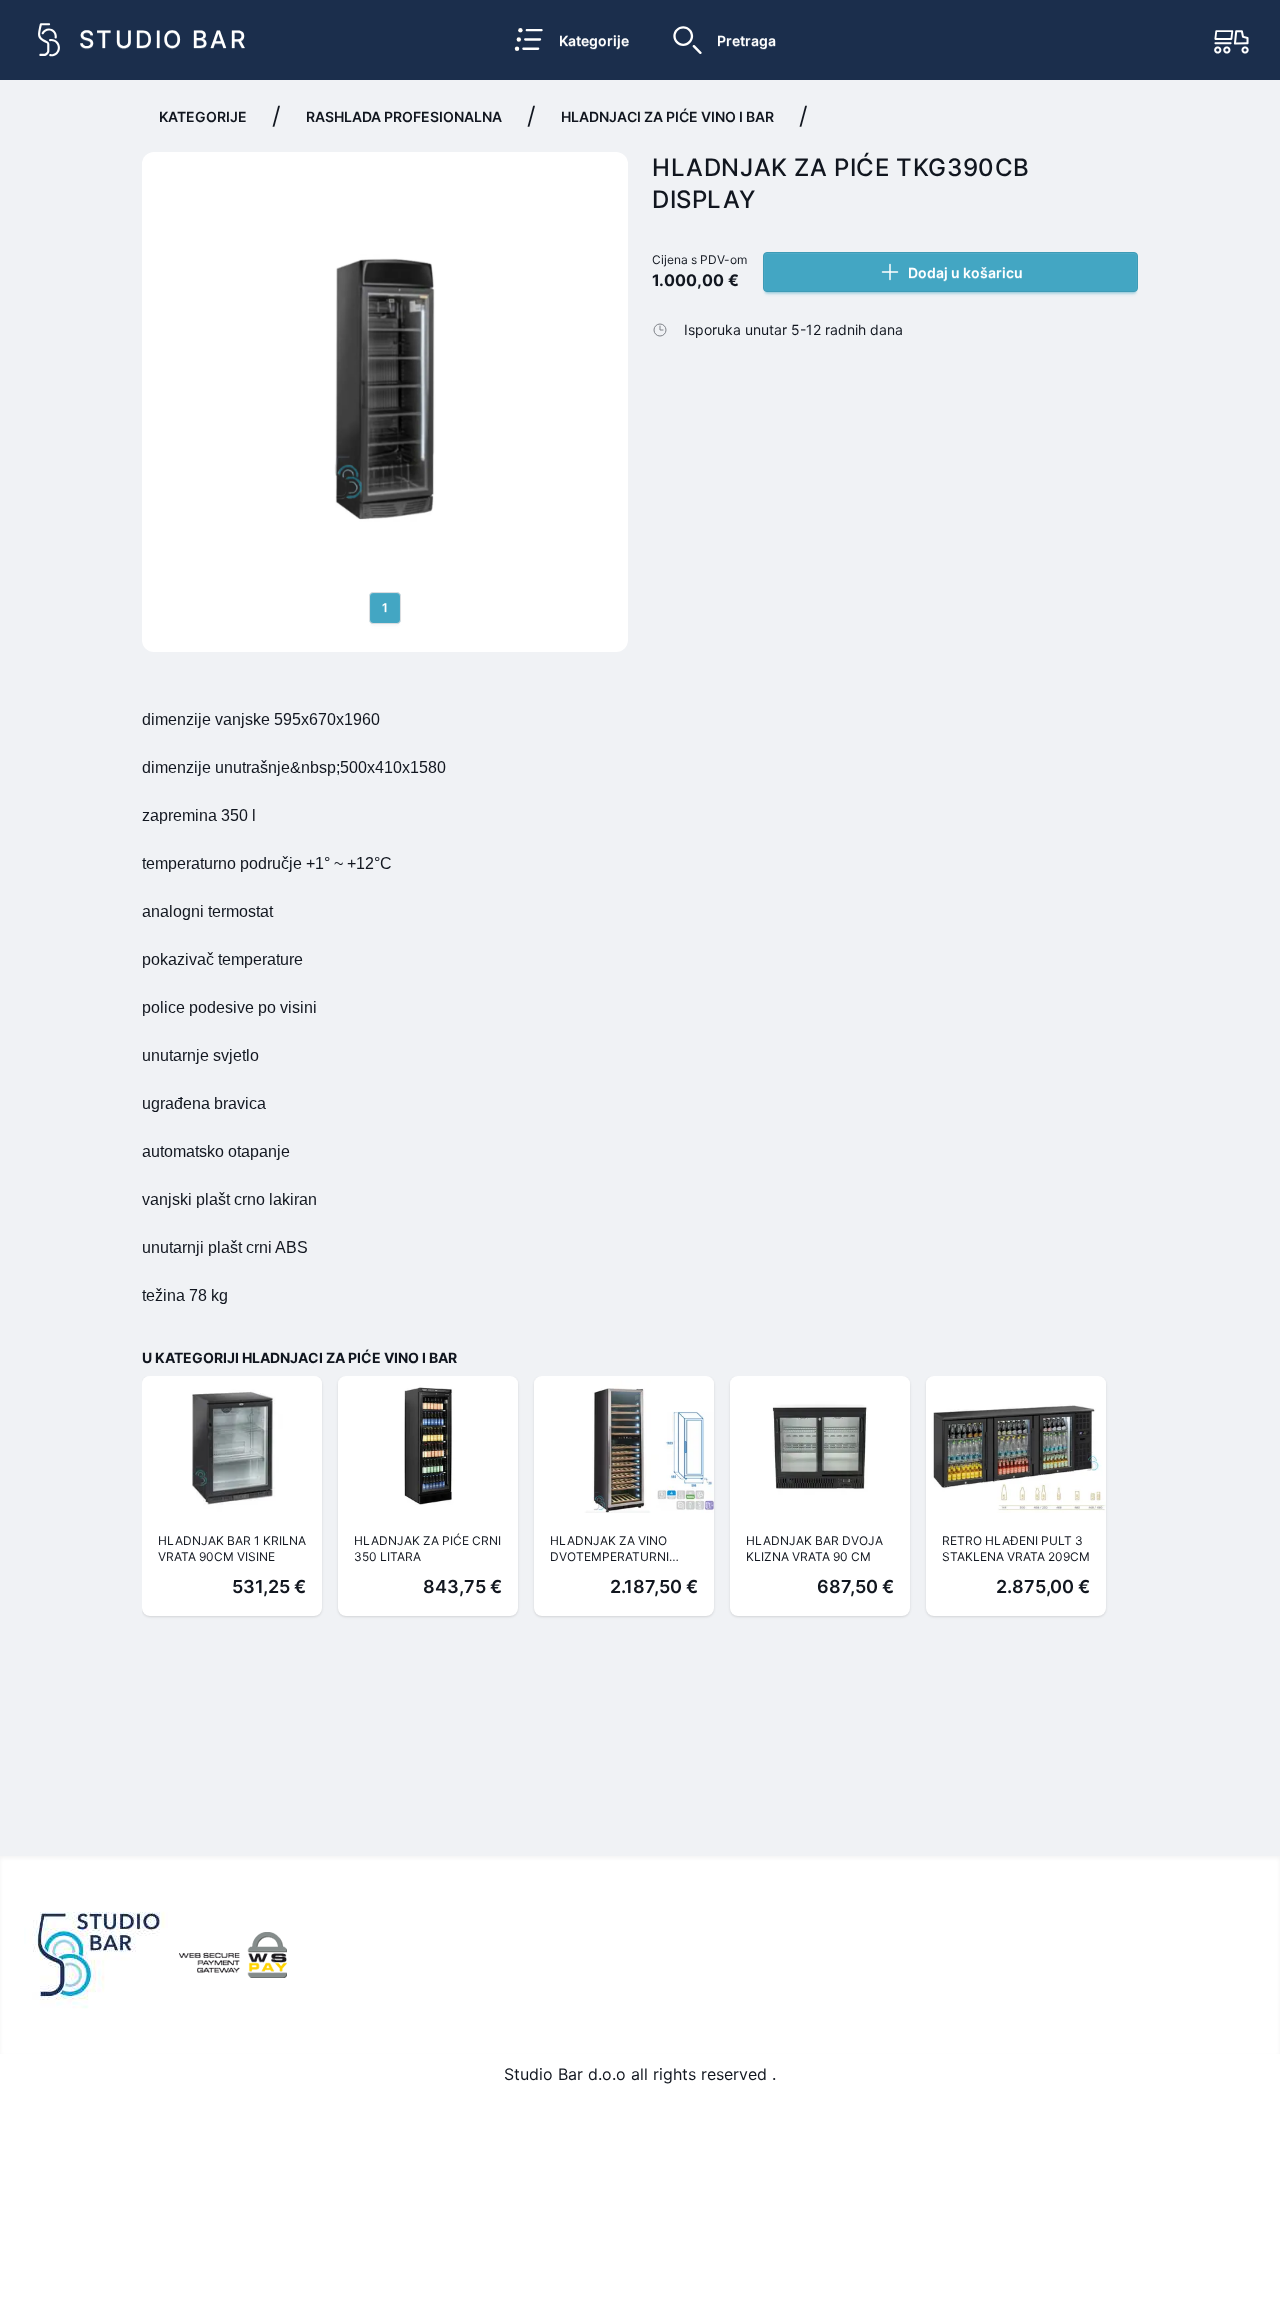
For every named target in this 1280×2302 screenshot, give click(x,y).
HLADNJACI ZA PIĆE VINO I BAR (667, 116)
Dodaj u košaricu (965, 272)
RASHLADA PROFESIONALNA (404, 116)
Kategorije (203, 116)
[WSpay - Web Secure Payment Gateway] (233, 1955)
